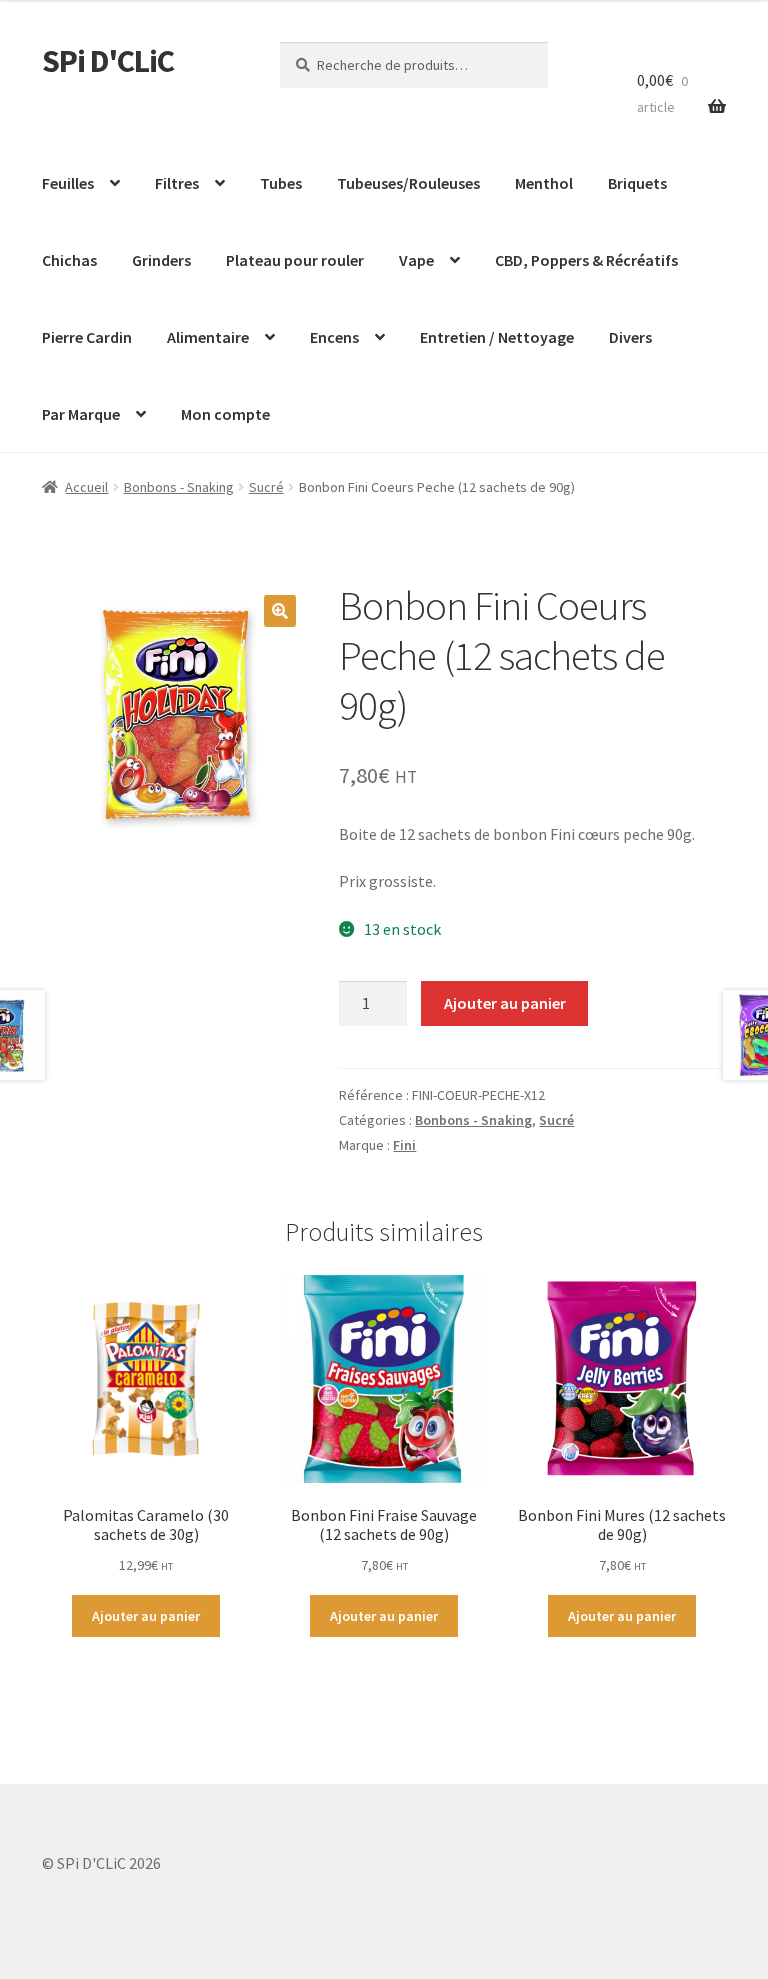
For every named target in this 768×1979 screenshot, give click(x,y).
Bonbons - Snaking (179, 487)
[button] (280, 611)
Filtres (177, 183)
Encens (334, 337)
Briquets (637, 183)
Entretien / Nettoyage (497, 337)
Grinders (161, 260)
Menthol (544, 183)
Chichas (69, 260)
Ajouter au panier (505, 1003)
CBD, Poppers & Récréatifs (586, 260)
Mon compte (225, 414)
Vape (416, 260)
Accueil (86, 487)
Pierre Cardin (87, 337)
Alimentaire (208, 337)
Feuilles (68, 183)
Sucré (266, 487)
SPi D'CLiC (108, 61)
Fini (404, 1145)
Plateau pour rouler (295, 260)
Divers (630, 337)
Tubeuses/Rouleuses (408, 183)
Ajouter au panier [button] (146, 1616)
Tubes (281, 183)
